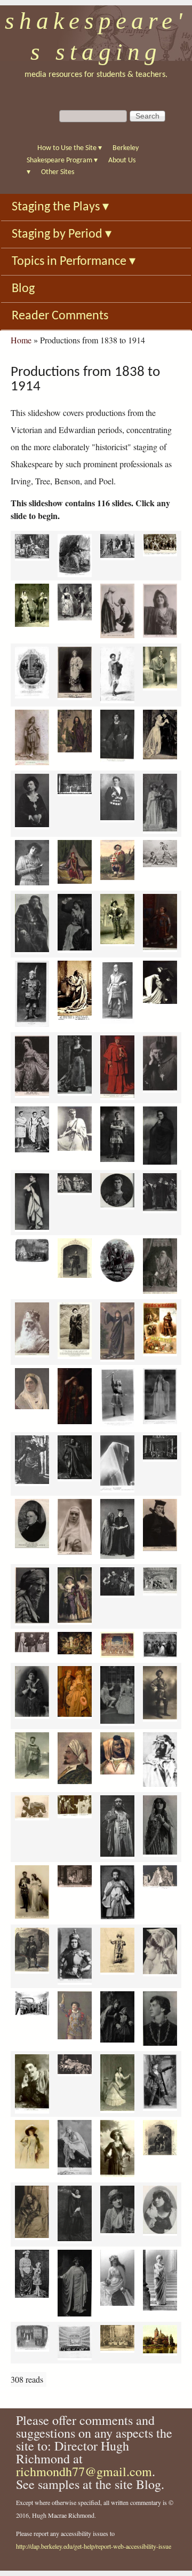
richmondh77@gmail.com (84, 2471)
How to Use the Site (70, 148)
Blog (23, 289)
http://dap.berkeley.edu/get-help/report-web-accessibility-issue (94, 2546)
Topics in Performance (74, 262)
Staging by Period (62, 234)
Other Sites (58, 172)
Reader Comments (60, 316)
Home (21, 340)
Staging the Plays (60, 207)
